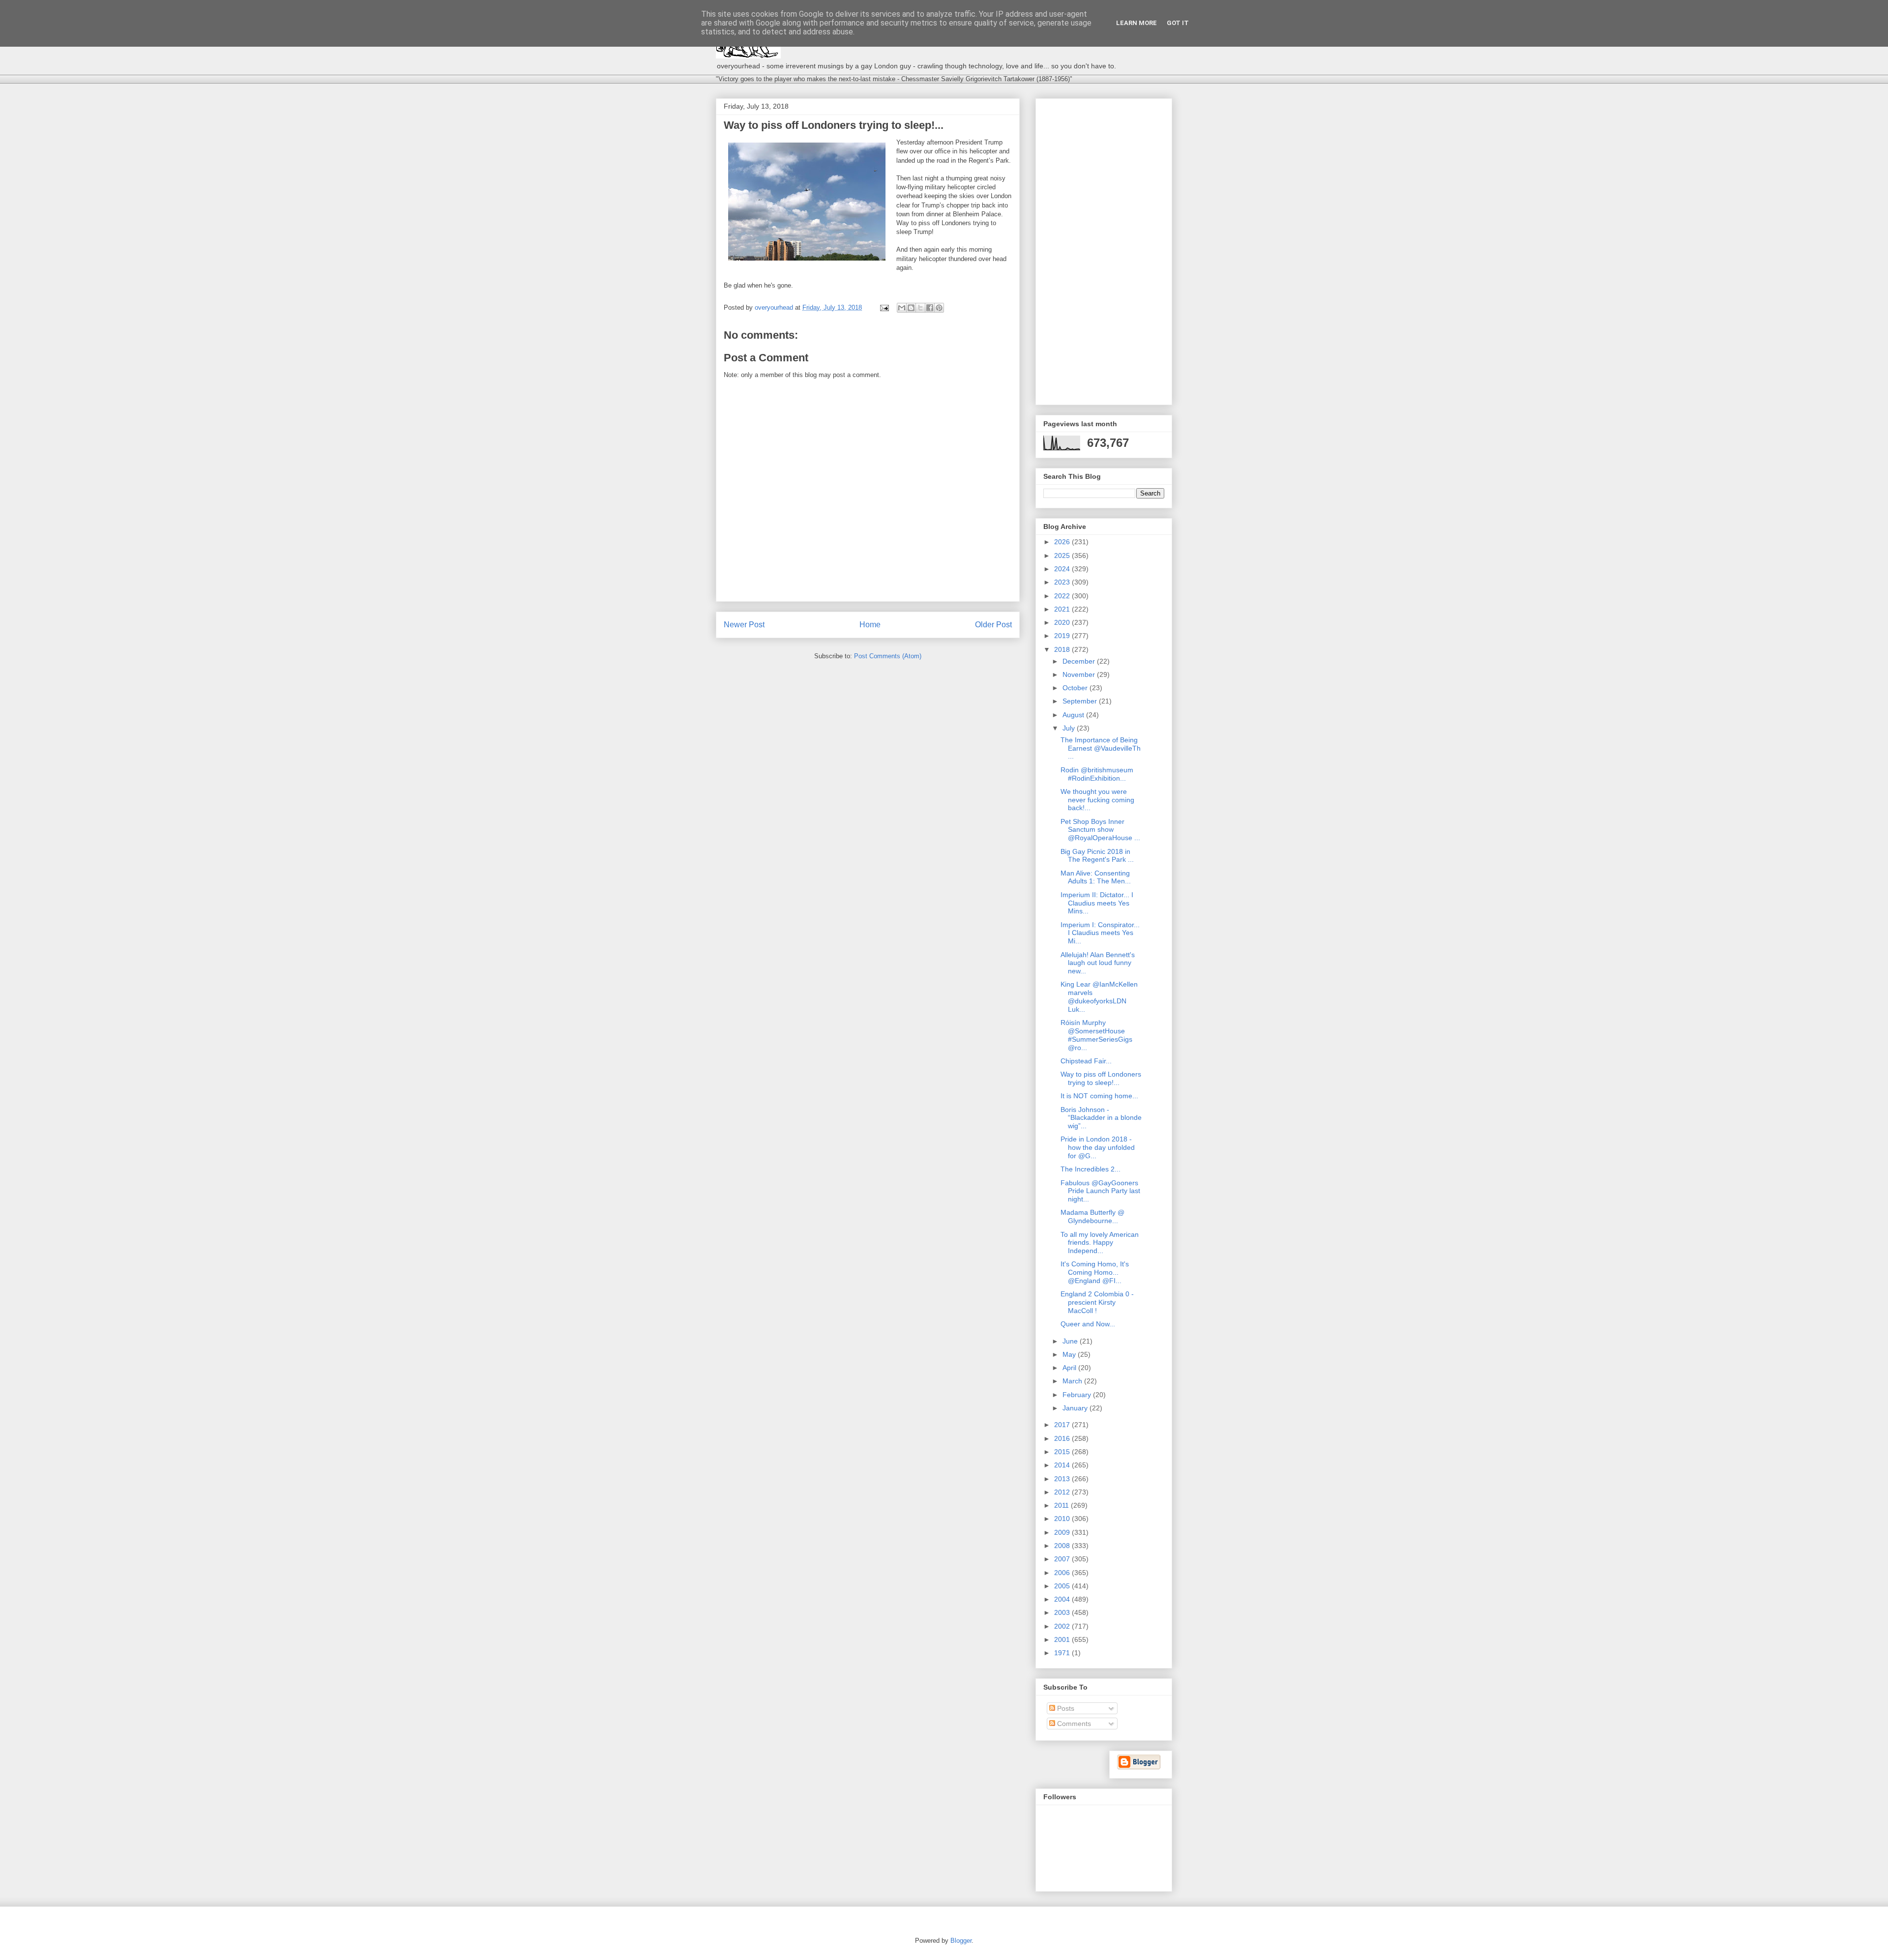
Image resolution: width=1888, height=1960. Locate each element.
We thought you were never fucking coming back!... (1097, 800)
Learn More (1136, 23)
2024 (1063, 569)
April (1070, 1368)
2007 (1063, 1559)
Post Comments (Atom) (888, 656)
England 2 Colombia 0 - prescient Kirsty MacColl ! (1097, 1302)
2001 (1063, 1639)
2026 (1063, 542)
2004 (1063, 1599)
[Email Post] (884, 307)
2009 (1063, 1532)
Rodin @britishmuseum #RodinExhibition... (1097, 774)
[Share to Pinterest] (939, 308)
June (1071, 1341)
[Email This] (902, 308)
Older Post (993, 625)
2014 (1063, 1465)
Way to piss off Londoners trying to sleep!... (1101, 1078)
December (1080, 661)
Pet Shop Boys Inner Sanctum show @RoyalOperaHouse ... (1100, 830)
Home (870, 625)
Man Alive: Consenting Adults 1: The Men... (1096, 877)
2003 (1063, 1612)
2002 (1063, 1626)
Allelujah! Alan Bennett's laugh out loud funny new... (1098, 963)
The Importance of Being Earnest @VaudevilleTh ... (1101, 748)
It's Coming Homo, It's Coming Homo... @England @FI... (1095, 1272)
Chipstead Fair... (1086, 1061)
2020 (1063, 622)
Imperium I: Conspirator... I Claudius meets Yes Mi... (1100, 933)
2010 (1063, 1519)
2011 (1062, 1505)
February (1078, 1395)
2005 (1063, 1586)
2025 (1063, 556)
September (1081, 701)
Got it (1178, 23)
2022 (1063, 596)
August (1074, 715)
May (1070, 1354)
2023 (1063, 582)
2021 (1063, 609)
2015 (1063, 1452)
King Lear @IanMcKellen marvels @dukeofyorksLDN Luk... (1099, 996)
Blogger (961, 1941)
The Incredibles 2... (1091, 1169)
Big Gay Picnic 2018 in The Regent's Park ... (1097, 856)
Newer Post (744, 625)
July (1070, 728)
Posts (1065, 1708)
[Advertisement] (1104, 250)
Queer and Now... (1088, 1324)
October (1076, 688)
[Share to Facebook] (930, 308)
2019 (1063, 636)
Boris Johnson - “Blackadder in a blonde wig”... (1101, 1118)
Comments (1073, 1724)
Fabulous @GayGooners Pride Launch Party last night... (1100, 1191)
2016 (1063, 1438)
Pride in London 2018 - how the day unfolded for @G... (1098, 1147)
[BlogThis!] (911, 308)
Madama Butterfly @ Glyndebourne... (1092, 1216)
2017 (1063, 1425)
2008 (1063, 1546)
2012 (1063, 1492)
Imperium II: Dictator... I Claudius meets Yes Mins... (1097, 903)
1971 (1063, 1653)
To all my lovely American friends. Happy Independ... (1100, 1243)
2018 (1063, 649)
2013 (1063, 1479)
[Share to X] (920, 308)
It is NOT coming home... (1099, 1096)
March (1073, 1381)
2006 (1063, 1573)
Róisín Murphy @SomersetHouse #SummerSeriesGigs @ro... (1096, 1035)
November (1080, 674)
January (1076, 1408)
